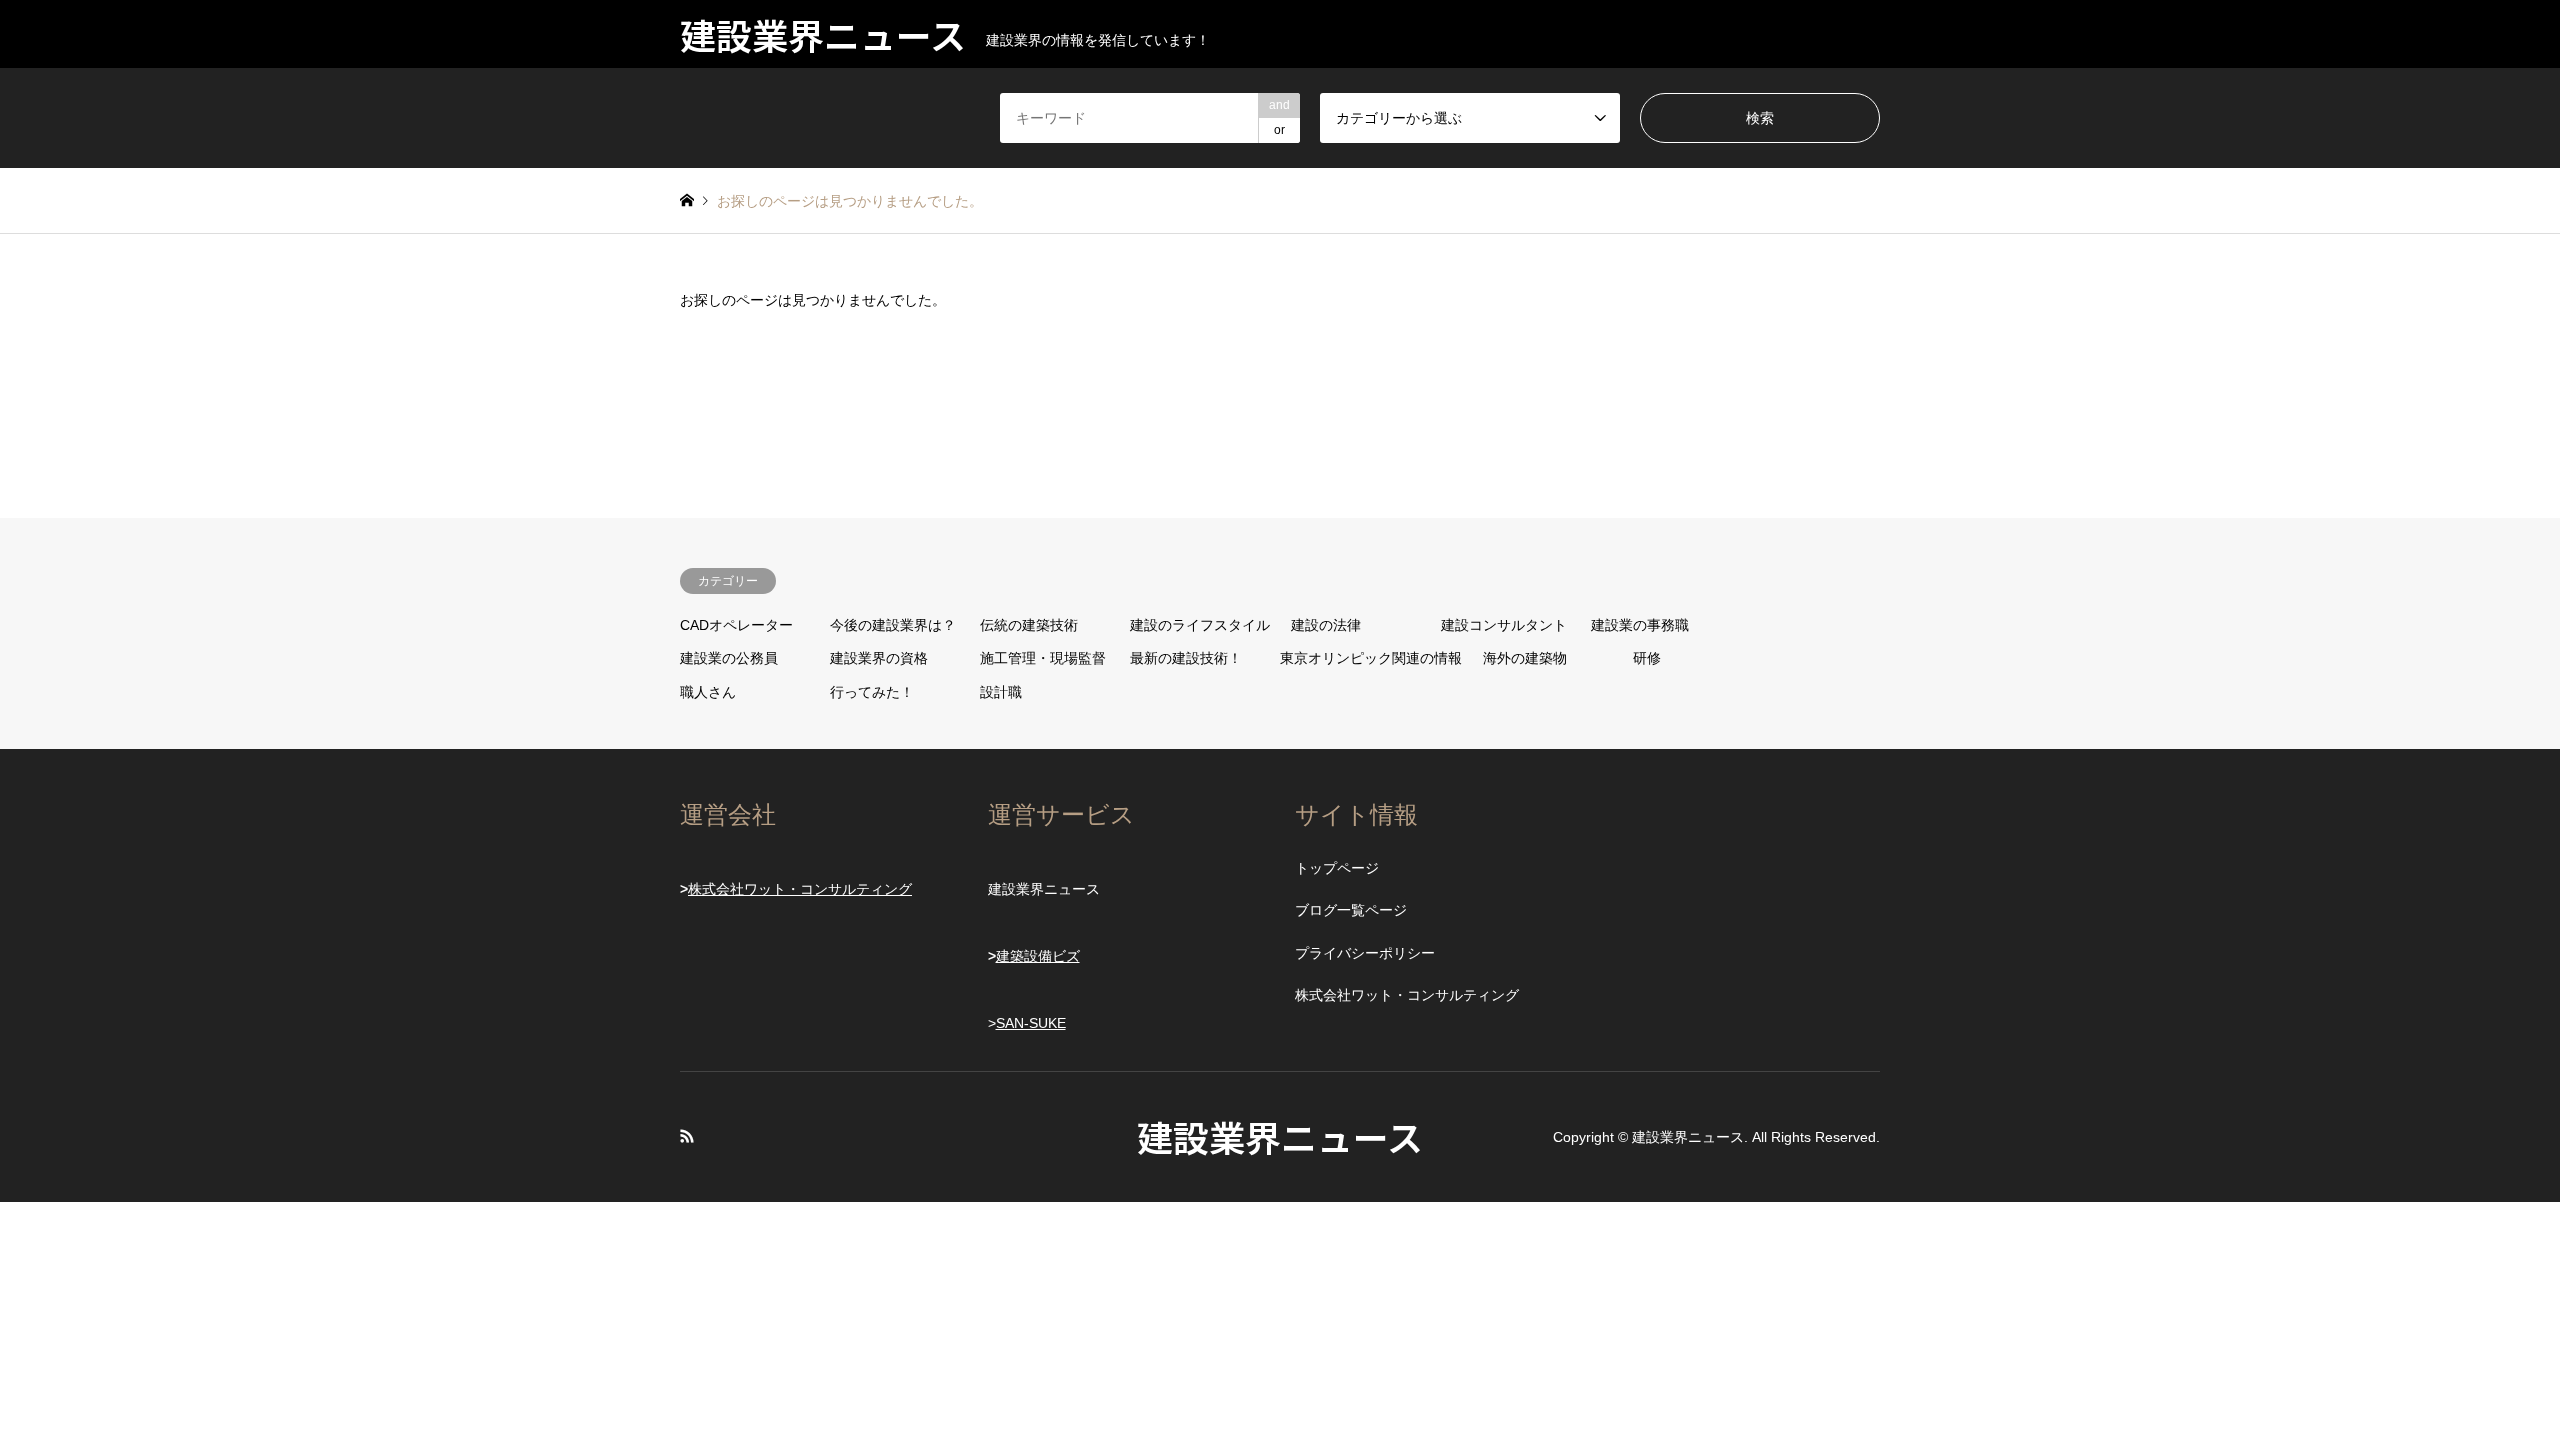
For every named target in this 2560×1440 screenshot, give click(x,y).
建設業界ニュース (1280, 1136)
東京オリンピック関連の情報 (1371, 658)
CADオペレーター (736, 625)
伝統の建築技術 (1029, 625)
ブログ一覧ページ (1351, 910)
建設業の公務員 (729, 658)
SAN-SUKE (1031, 1023)
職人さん (708, 692)
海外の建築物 (1525, 658)
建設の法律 (1326, 625)
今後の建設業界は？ (893, 625)
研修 (1647, 658)
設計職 (1001, 692)
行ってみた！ (872, 692)
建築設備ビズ (1038, 956)
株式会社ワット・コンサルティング (800, 889)
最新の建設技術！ (1186, 658)
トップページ (1337, 868)
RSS (687, 1136)
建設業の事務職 (1640, 625)
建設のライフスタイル (1200, 625)
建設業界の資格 (879, 658)
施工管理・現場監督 (1043, 658)
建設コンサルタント (1504, 625)
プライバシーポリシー (1365, 953)
